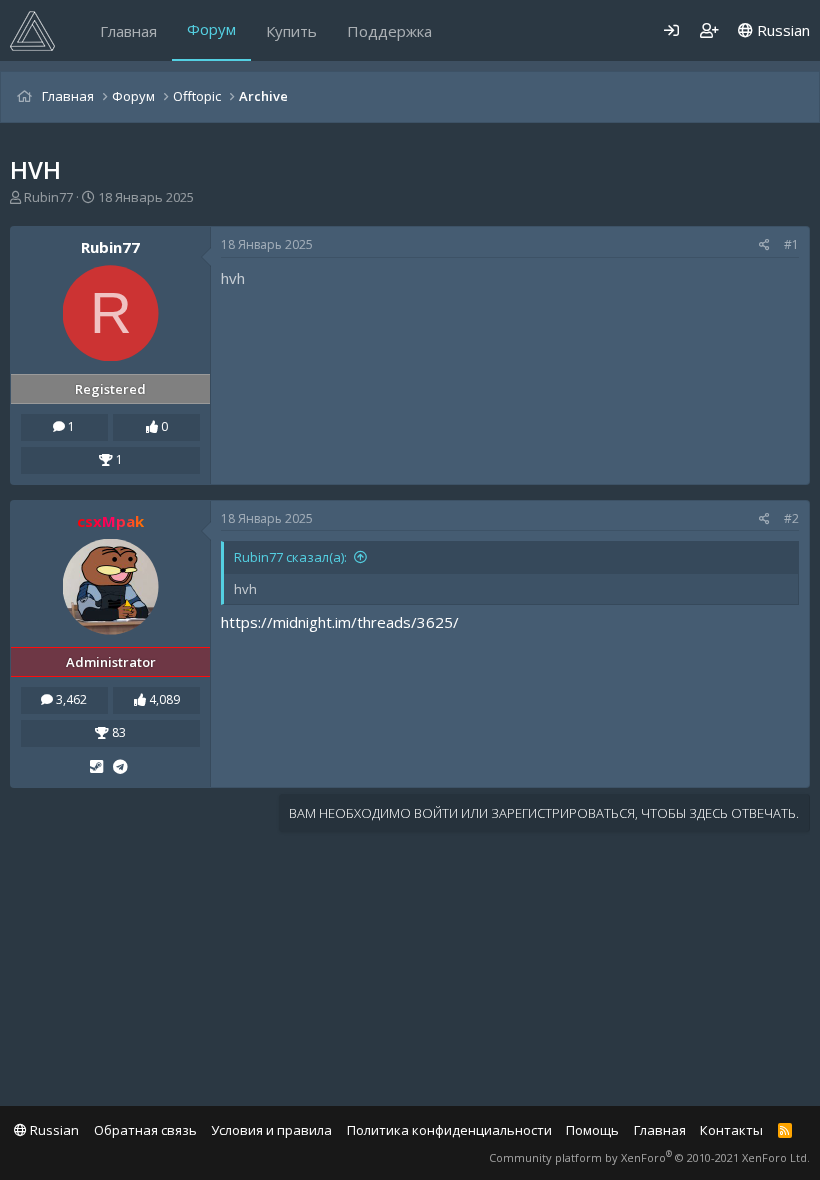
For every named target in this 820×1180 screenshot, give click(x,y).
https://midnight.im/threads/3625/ (340, 622)
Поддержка (389, 31)
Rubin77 (48, 197)
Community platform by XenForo (649, 1157)
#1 (791, 244)
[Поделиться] (764, 245)
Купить (291, 31)
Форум (211, 29)
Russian (781, 30)
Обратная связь (145, 1130)
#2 (791, 518)
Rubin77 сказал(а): (290, 557)
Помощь (592, 1130)
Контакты (731, 1130)
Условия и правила (271, 1130)
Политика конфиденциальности (449, 1130)
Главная (128, 31)
